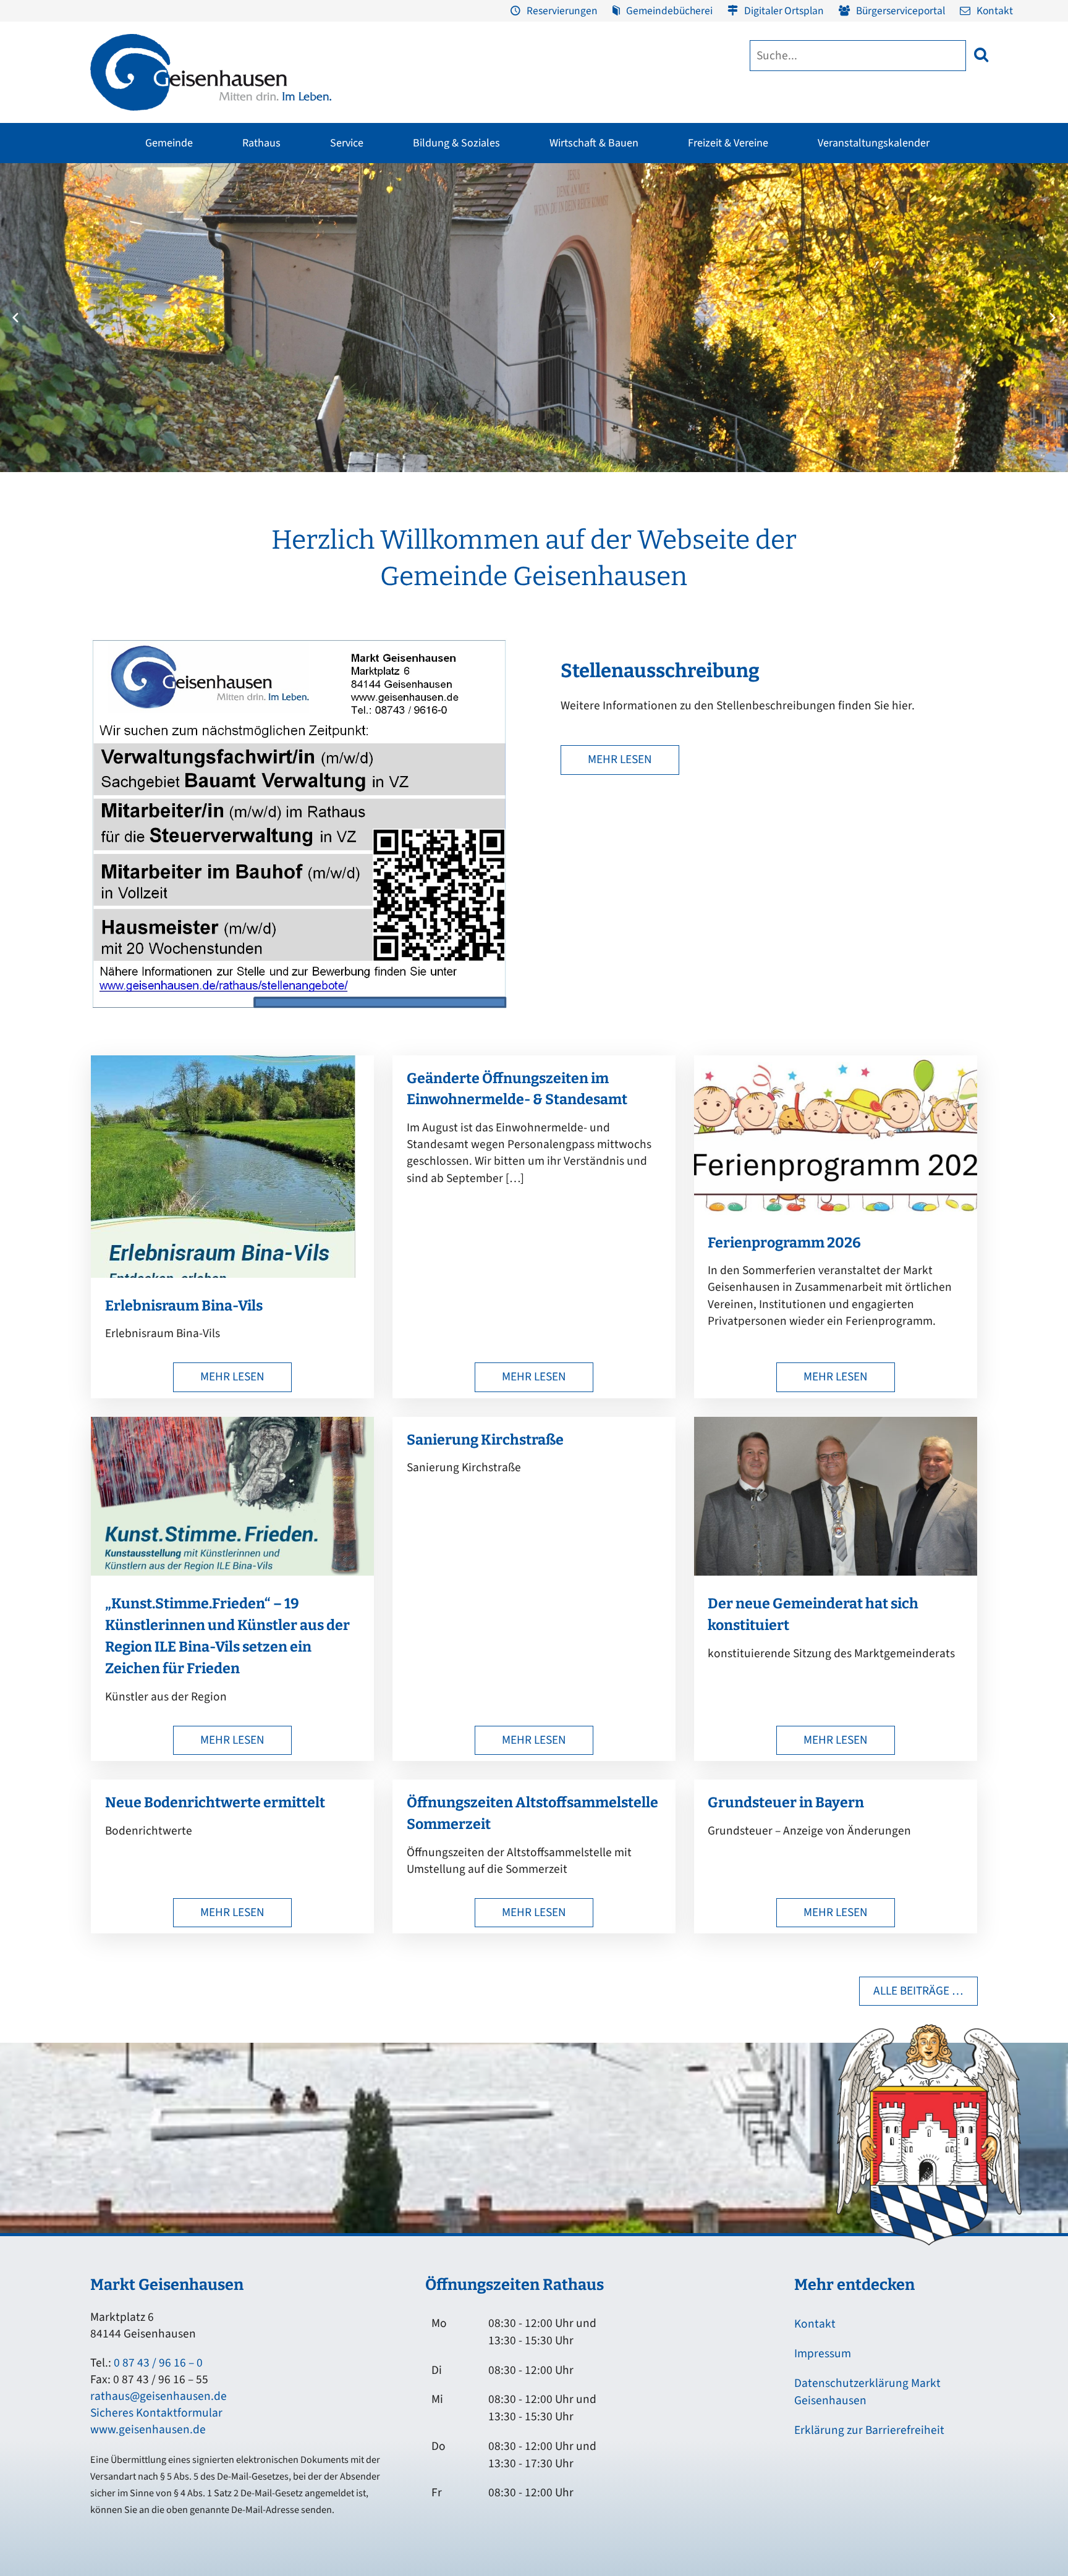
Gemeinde (169, 143)
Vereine (252, 265)
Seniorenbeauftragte (819, 289)
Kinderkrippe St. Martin (515, 312)
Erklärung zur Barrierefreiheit (869, 2430)
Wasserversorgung (964, 336)
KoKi (787, 242)
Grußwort (102, 218)
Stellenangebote (116, 336)
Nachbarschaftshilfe (818, 265)
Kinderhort (490, 382)
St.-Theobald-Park (737, 281)
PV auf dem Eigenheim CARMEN (381, 289)
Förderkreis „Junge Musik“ (599, 218)
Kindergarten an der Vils (517, 336)
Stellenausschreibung (660, 671)
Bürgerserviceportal (901, 11)
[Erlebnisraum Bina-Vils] (223, 1274)
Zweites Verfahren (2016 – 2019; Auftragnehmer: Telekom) (455, 262)
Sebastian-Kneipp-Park (747, 258)
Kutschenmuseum (427, 242)
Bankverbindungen (121, 359)
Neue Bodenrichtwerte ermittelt (215, 1802)
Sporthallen (261, 242)
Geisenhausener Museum (441, 218)
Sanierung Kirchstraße (485, 1440)
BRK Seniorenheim (815, 218)
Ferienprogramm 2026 (784, 1243)
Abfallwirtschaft (959, 218)
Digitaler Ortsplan (784, 11)
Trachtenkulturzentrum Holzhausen (592, 272)
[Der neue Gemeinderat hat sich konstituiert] (836, 1572)
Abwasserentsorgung (969, 242)
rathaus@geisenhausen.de (159, 2396)
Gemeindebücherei (669, 11)
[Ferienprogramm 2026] (836, 1211)
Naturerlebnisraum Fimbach (757, 234)
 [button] (981, 55)
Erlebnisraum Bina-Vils (184, 1306)
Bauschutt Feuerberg (969, 289)
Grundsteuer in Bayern (786, 1802)
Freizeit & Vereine (728, 143)
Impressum (823, 2354)
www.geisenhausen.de (148, 2430)
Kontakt (995, 11)
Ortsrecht (101, 312)
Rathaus (261, 143)
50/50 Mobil (802, 312)
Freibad (253, 218)
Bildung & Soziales (456, 143)
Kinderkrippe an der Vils (517, 359)
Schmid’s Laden (578, 242)
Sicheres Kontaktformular (156, 2413)
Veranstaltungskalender (874, 143)
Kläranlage (949, 312)
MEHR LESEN (620, 759)
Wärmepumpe (346, 349)
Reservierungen (562, 11)
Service (347, 143)
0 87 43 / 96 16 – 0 (158, 2363)
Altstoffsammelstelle (968, 265)
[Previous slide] (15, 318)
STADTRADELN (266, 289)
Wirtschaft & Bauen (594, 143)
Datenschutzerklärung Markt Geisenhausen (867, 2392)
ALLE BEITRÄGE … (918, 1991)
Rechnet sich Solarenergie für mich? (375, 319)
